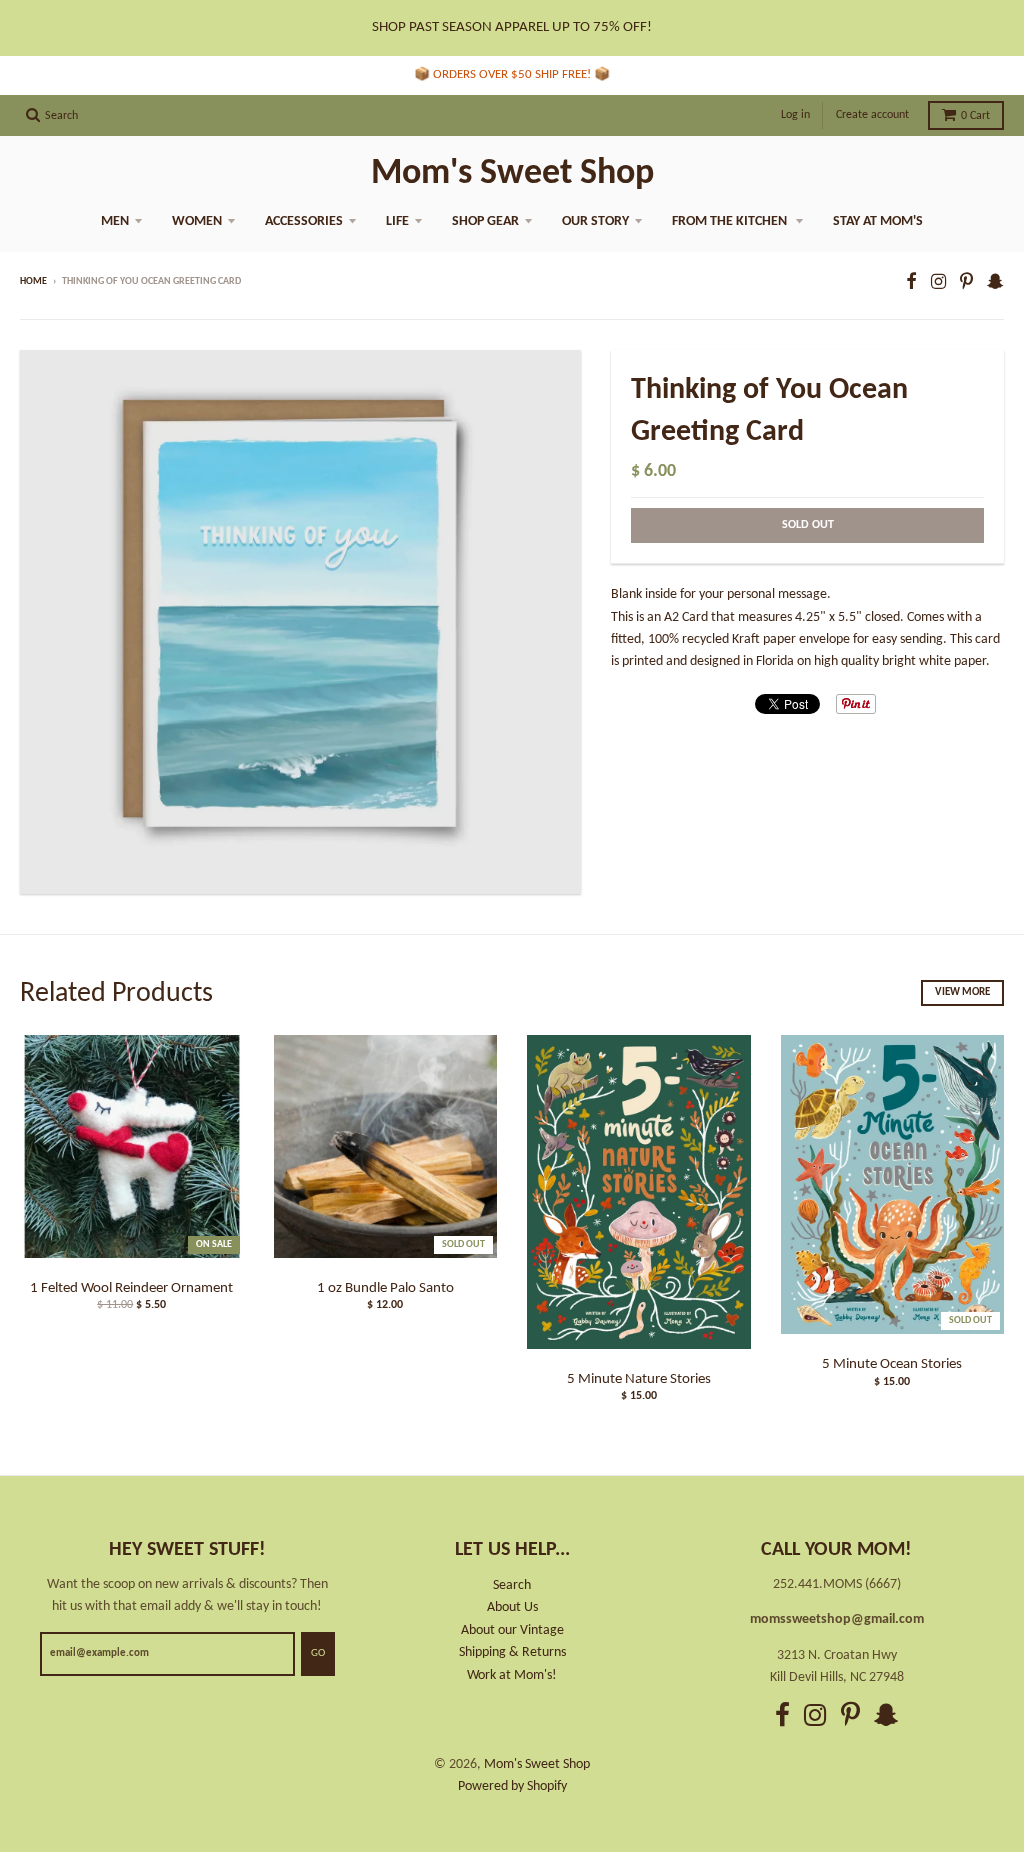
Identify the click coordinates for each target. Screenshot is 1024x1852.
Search (512, 1585)
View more (962, 992)
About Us (512, 1607)
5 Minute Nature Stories (639, 1379)
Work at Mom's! (512, 1675)
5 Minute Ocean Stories (892, 1364)
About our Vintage (512, 1630)
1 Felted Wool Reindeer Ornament (131, 1288)
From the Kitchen (731, 221)
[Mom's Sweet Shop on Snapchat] (995, 283)
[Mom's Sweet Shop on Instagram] (938, 283)
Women (197, 221)
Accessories (304, 221)
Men (115, 221)
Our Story (595, 221)
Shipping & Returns (512, 1652)
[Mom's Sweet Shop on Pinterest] (966, 283)
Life (397, 221)
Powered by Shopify (512, 1786)
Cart (975, 116)
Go (318, 1653)
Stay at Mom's (878, 221)
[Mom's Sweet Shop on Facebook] (911, 283)
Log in (795, 115)
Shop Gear (485, 221)
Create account (872, 115)
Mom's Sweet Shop (512, 174)
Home (33, 281)
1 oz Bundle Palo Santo (385, 1288)
